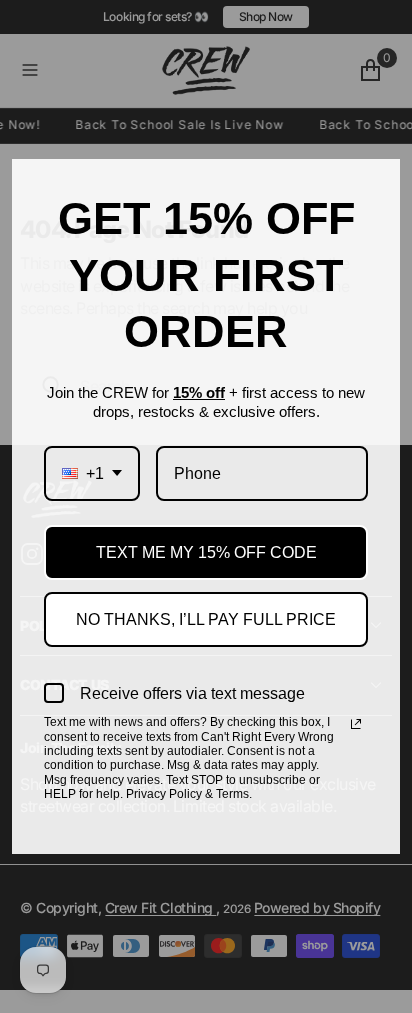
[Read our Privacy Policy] (356, 724)
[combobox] (92, 473)
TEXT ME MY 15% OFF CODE (206, 552)
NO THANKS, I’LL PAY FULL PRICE (206, 619)
